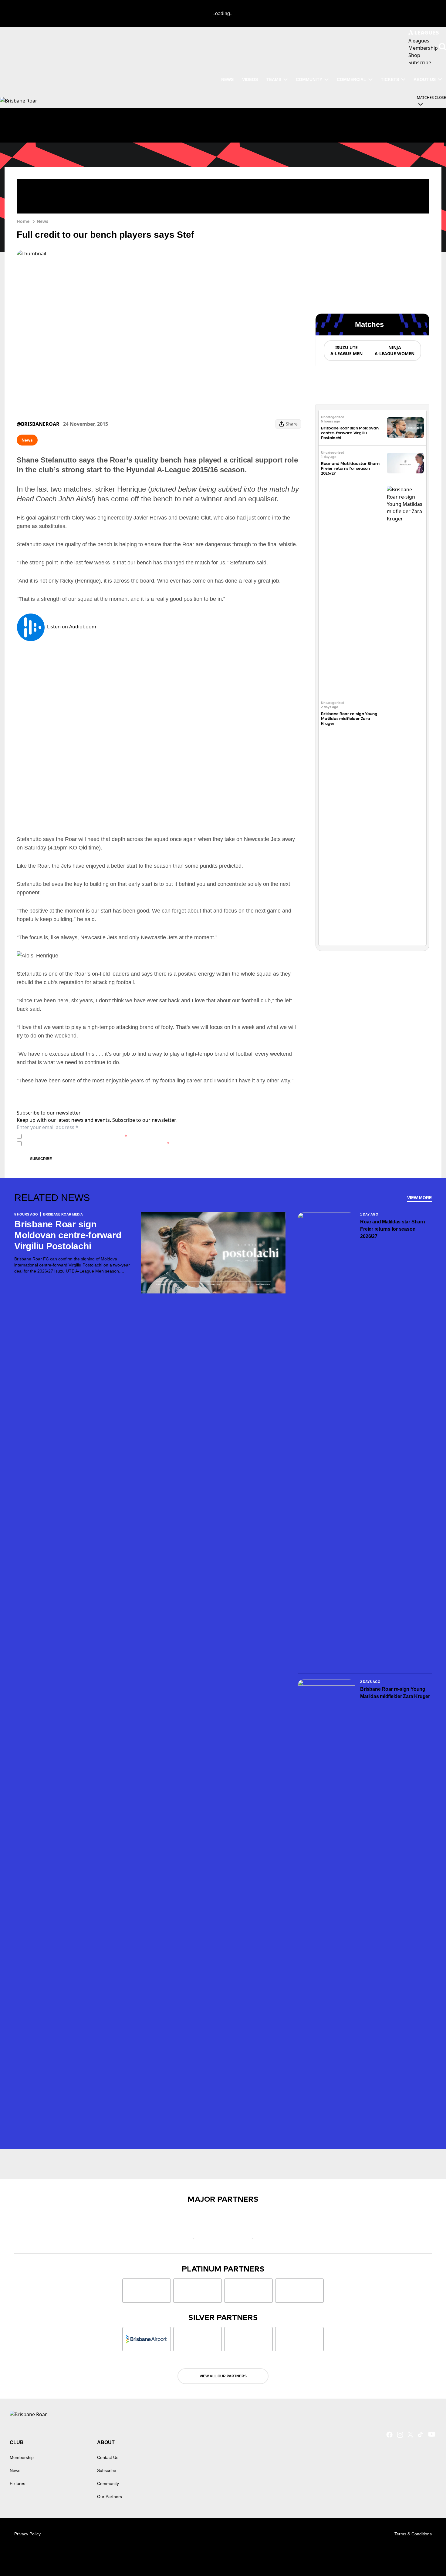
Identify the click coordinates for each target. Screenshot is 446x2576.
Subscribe (41, 1159)
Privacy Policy (66, 1136)
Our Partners (110, 2497)
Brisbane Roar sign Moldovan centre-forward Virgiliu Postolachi (350, 433)
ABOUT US (425, 79)
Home (23, 221)
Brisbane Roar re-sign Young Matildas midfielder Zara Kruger (349, 719)
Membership (22, 2457)
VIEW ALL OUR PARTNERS (223, 2376)
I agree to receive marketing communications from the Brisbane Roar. (97, 1143)
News (42, 221)
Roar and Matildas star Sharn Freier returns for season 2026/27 (350, 468)
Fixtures (17, 2484)
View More (419, 1198)
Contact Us (108, 2457)
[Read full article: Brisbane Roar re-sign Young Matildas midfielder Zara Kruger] (405, 713)
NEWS (227, 79)
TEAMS (274, 79)
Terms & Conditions (413, 2534)
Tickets (390, 79)
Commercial (351, 79)
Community (309, 79)
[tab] (346, 351)
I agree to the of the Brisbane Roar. (76, 1136)
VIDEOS (250, 79)
